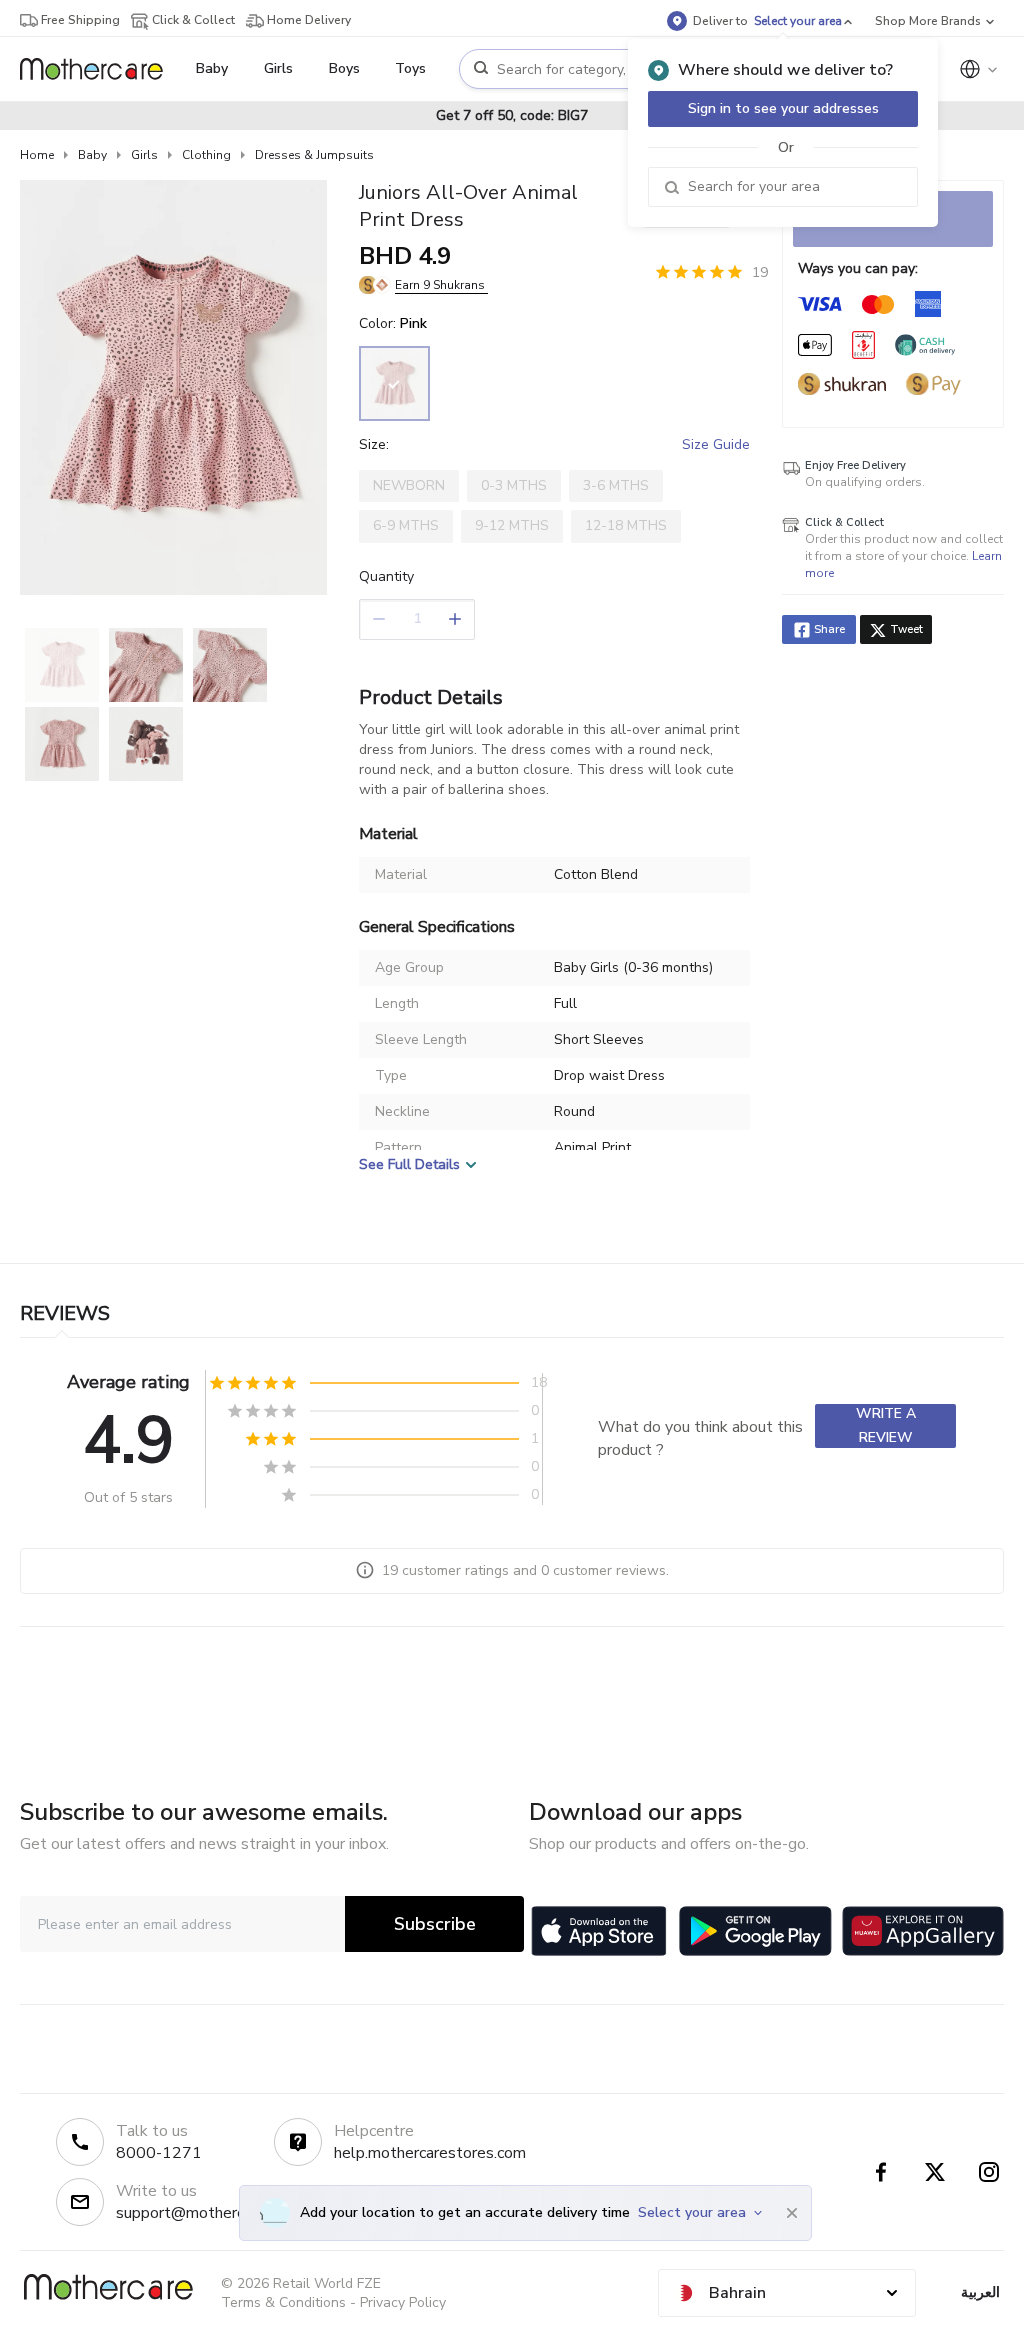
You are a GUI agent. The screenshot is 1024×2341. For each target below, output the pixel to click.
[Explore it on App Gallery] (923, 1931)
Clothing (206, 155)
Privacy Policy (403, 2302)
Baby (92, 155)
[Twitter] (935, 2172)
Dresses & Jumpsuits (314, 155)
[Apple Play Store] (599, 1931)
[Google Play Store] (755, 1931)
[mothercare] (99, 69)
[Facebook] (881, 2172)
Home (37, 155)
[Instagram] (989, 2172)
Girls (144, 155)
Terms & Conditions (283, 2302)
